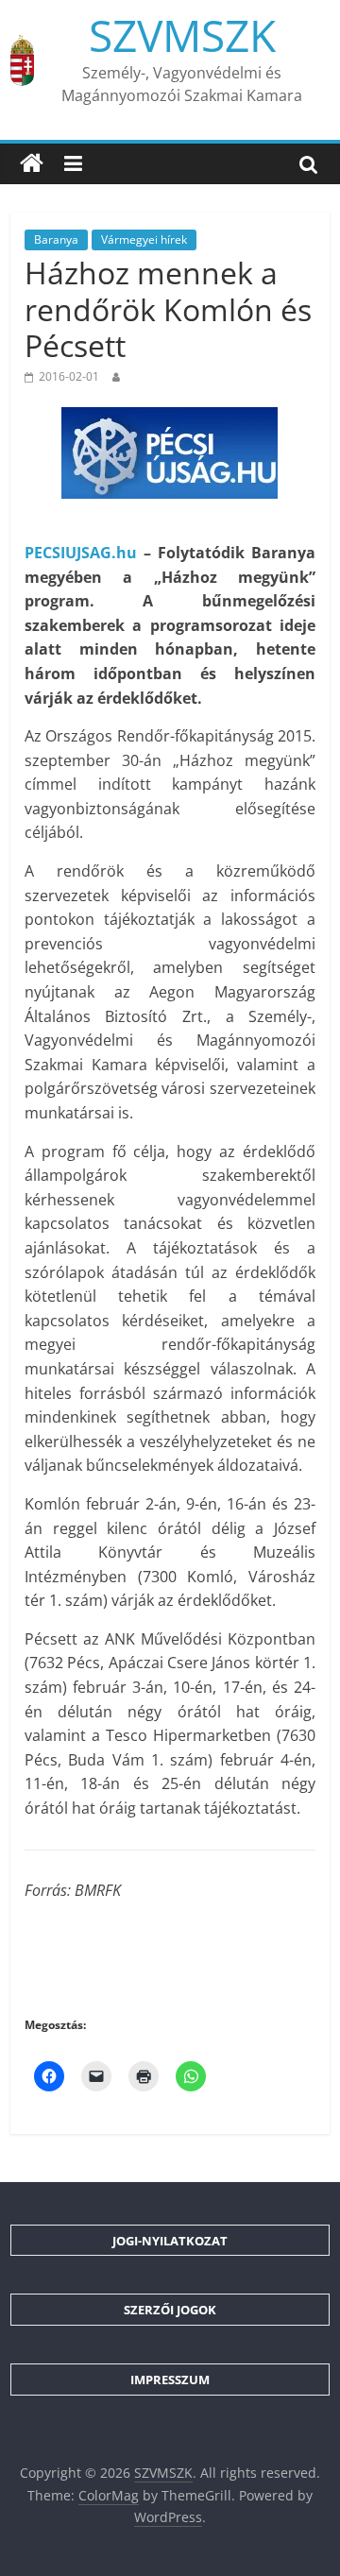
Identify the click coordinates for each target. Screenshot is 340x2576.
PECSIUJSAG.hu (81, 553)
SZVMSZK (182, 35)
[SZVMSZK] (32, 163)
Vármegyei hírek (144, 239)
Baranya (56, 239)
